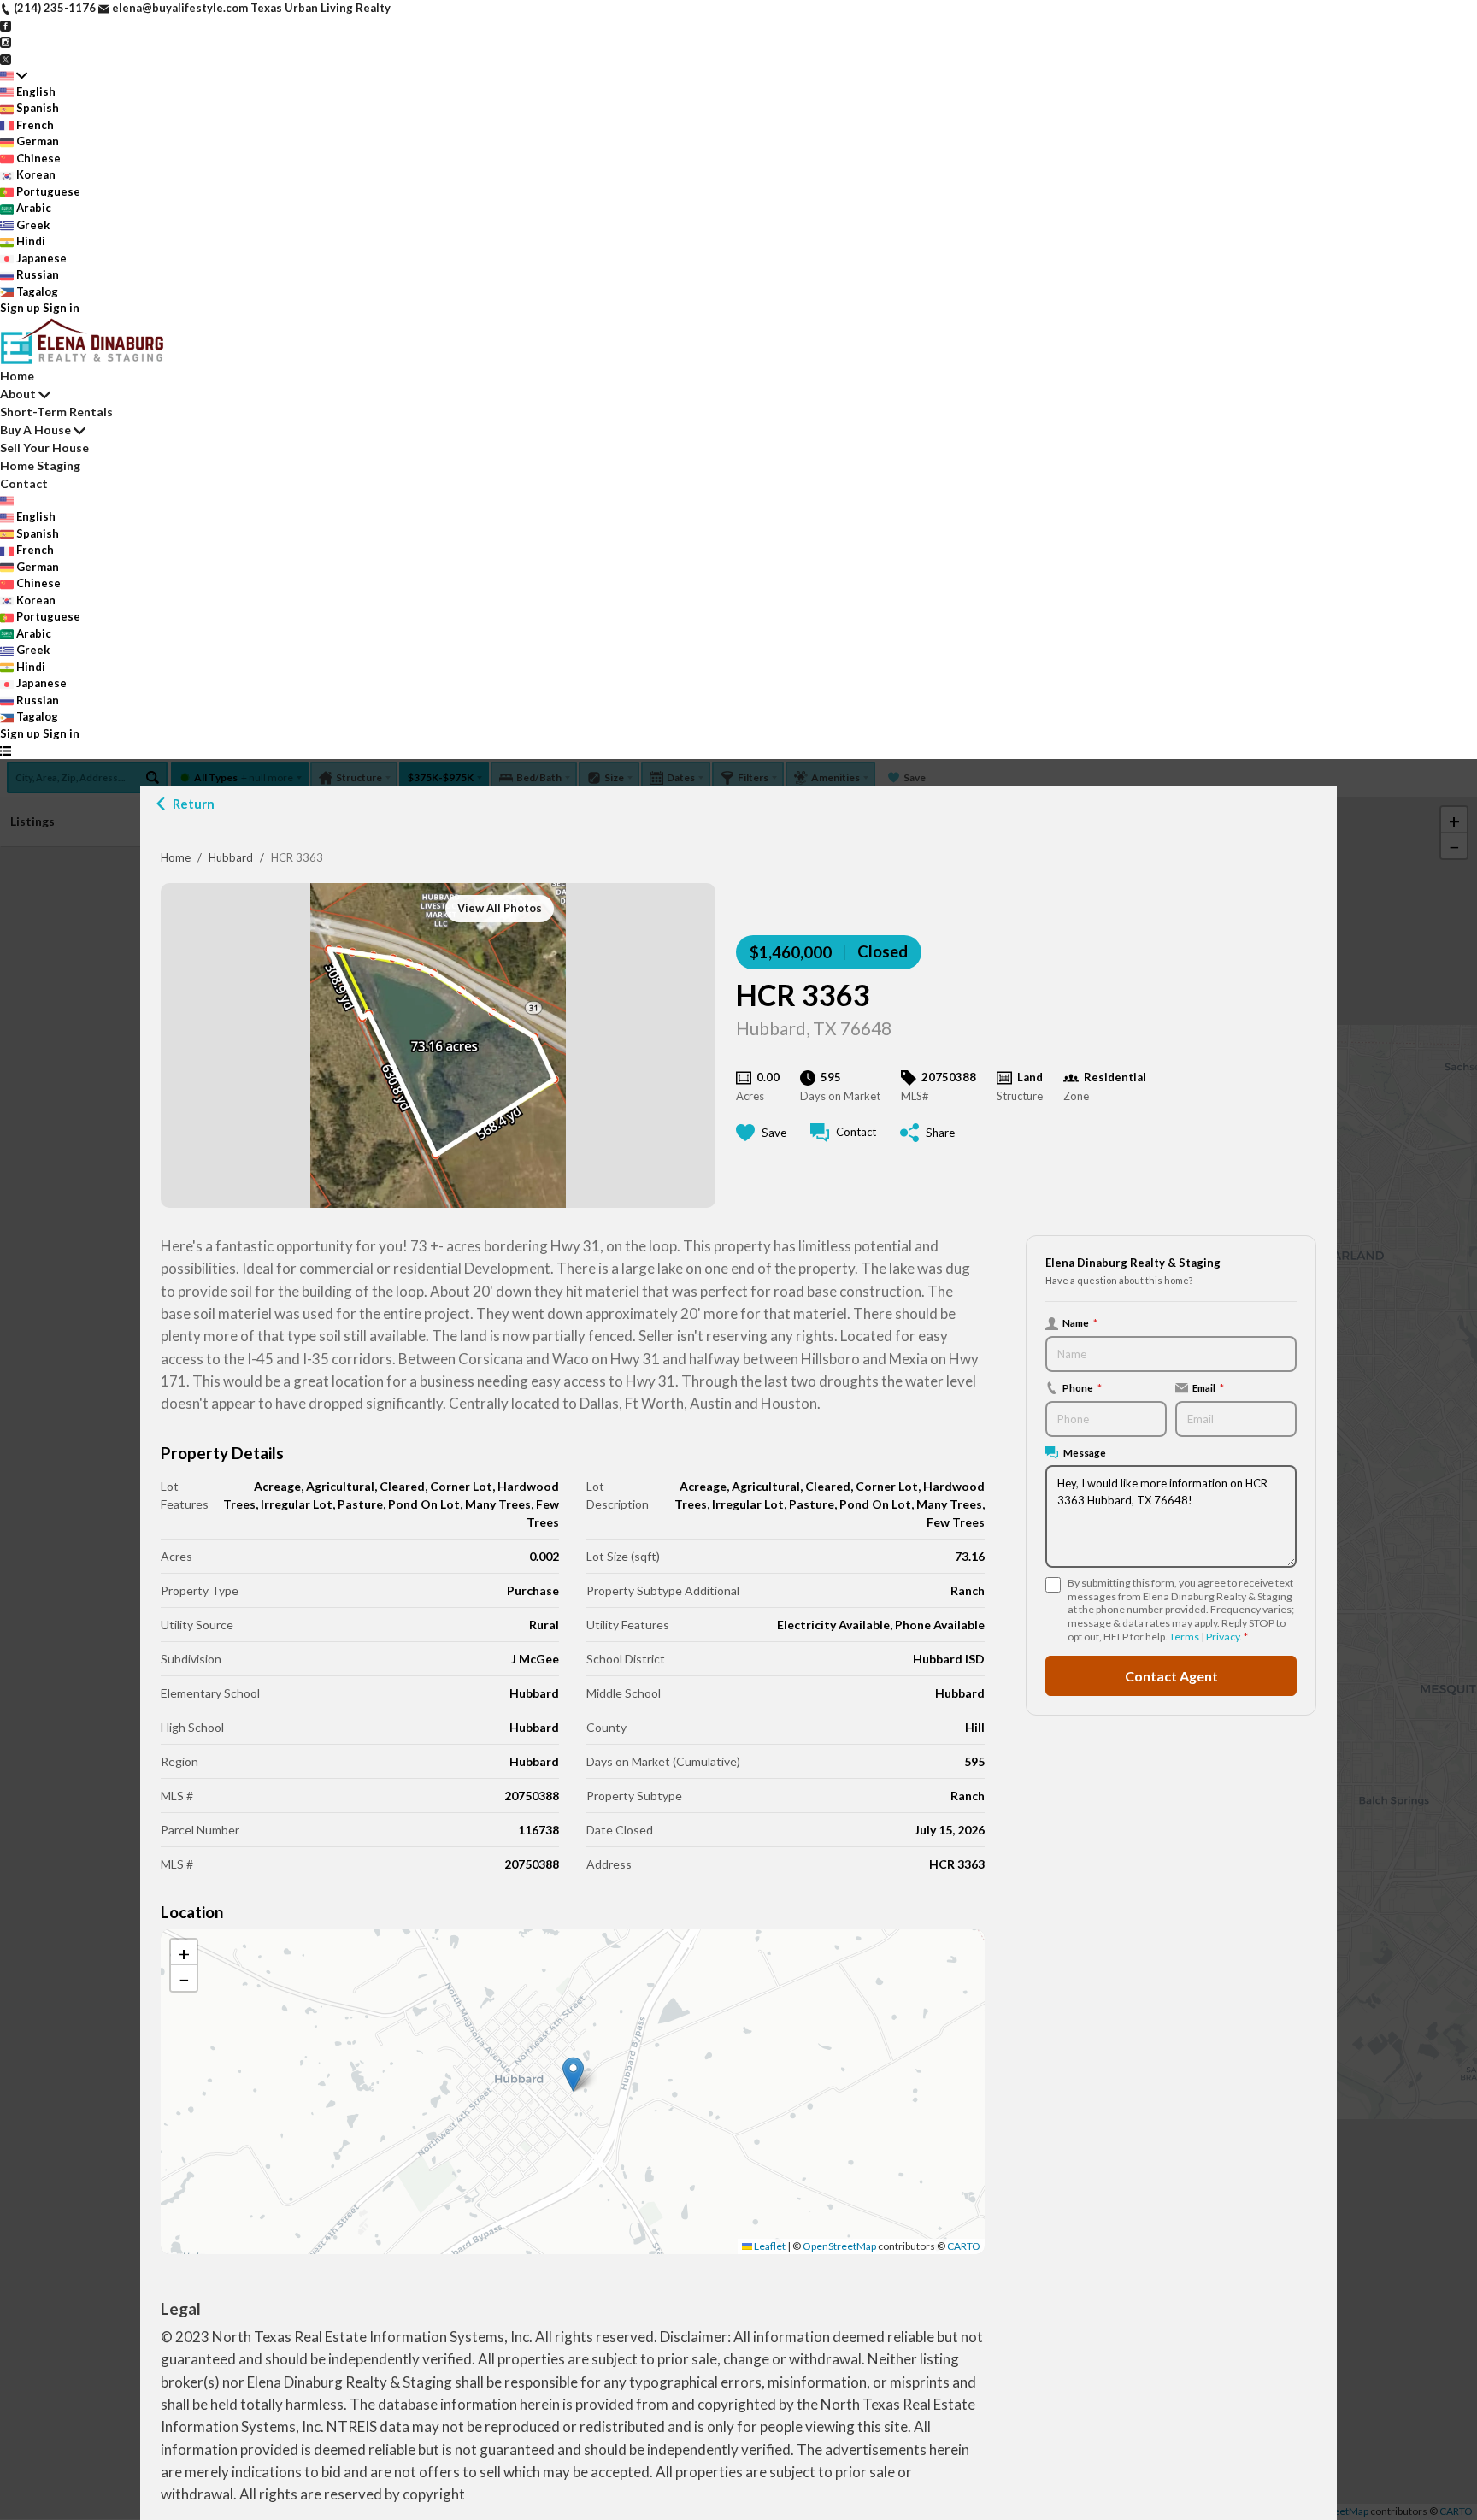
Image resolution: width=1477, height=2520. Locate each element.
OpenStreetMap (839, 2246)
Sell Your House (44, 447)
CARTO (964, 2246)
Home (176, 857)
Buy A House (35, 430)
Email (1208, 1387)
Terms (1184, 1637)
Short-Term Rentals (56, 412)
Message (1085, 1452)
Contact (24, 483)
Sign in (61, 308)
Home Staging (40, 465)
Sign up (20, 308)
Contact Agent (1171, 1675)
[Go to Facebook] (6, 25)
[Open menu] (6, 751)
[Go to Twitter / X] (6, 58)
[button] (573, 2074)
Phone (1082, 1387)
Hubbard (231, 857)
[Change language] (14, 75)
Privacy (1223, 1637)
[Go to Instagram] (6, 41)
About (18, 394)
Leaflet (769, 2246)
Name (1080, 1322)
